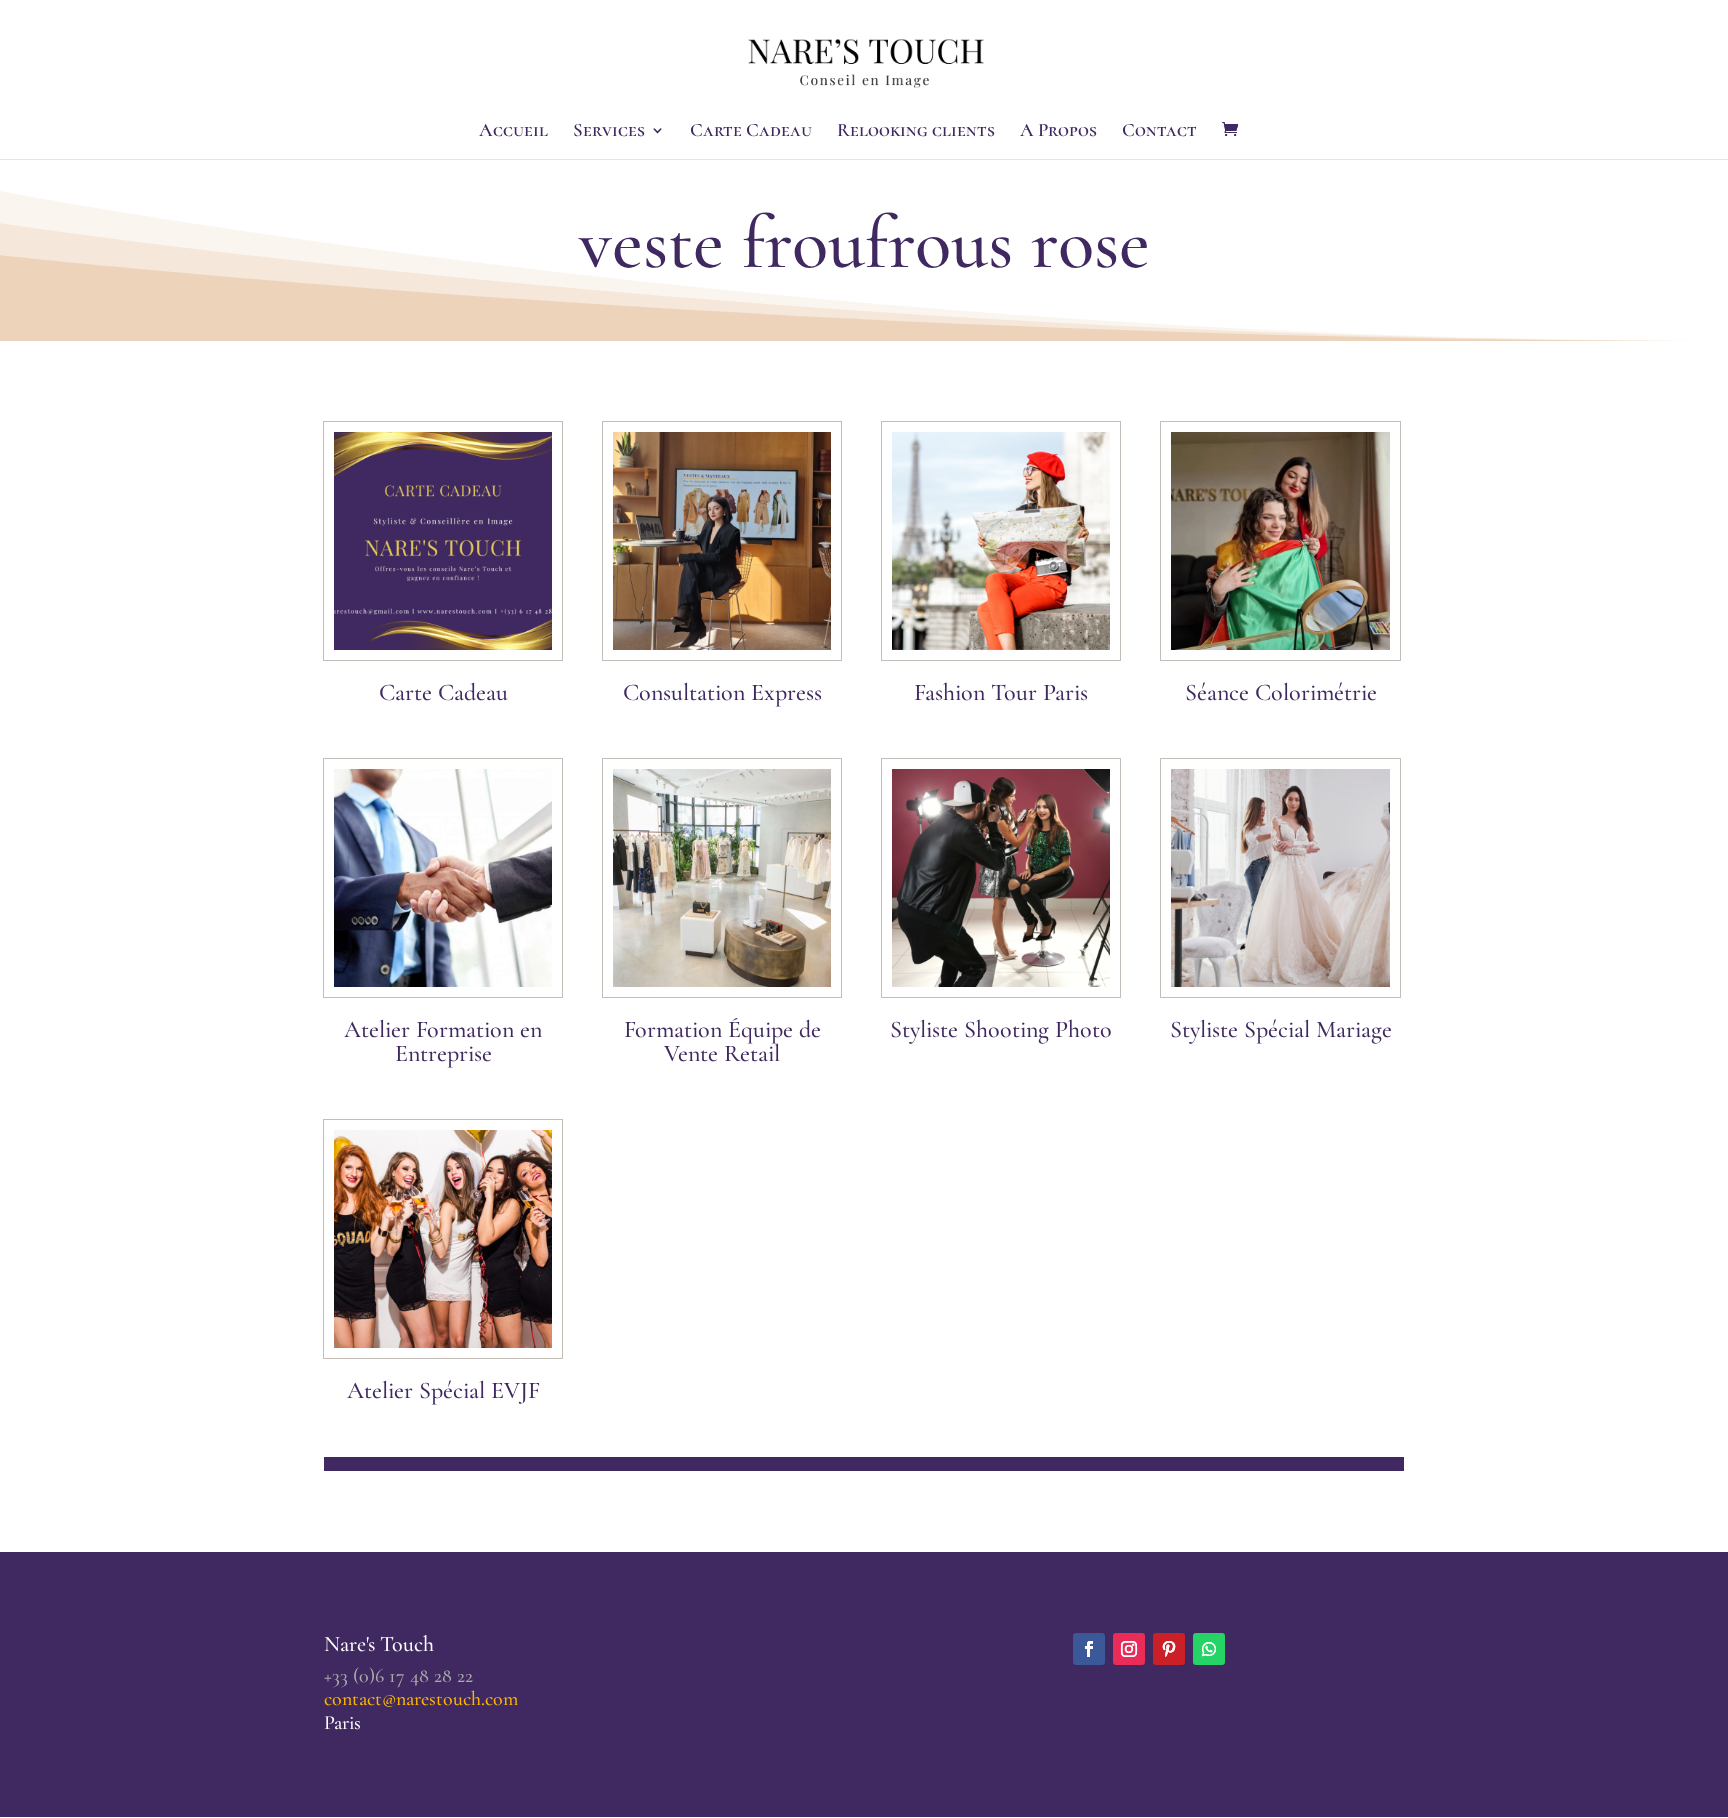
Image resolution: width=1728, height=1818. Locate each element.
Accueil (513, 132)
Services (609, 132)
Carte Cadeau (751, 132)
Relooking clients (916, 132)
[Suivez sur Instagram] (1129, 1649)
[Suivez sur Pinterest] (1169, 1649)
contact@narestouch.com (421, 1699)
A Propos (1058, 132)
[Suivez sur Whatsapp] (1209, 1649)
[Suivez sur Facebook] (1089, 1649)
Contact (1159, 132)
